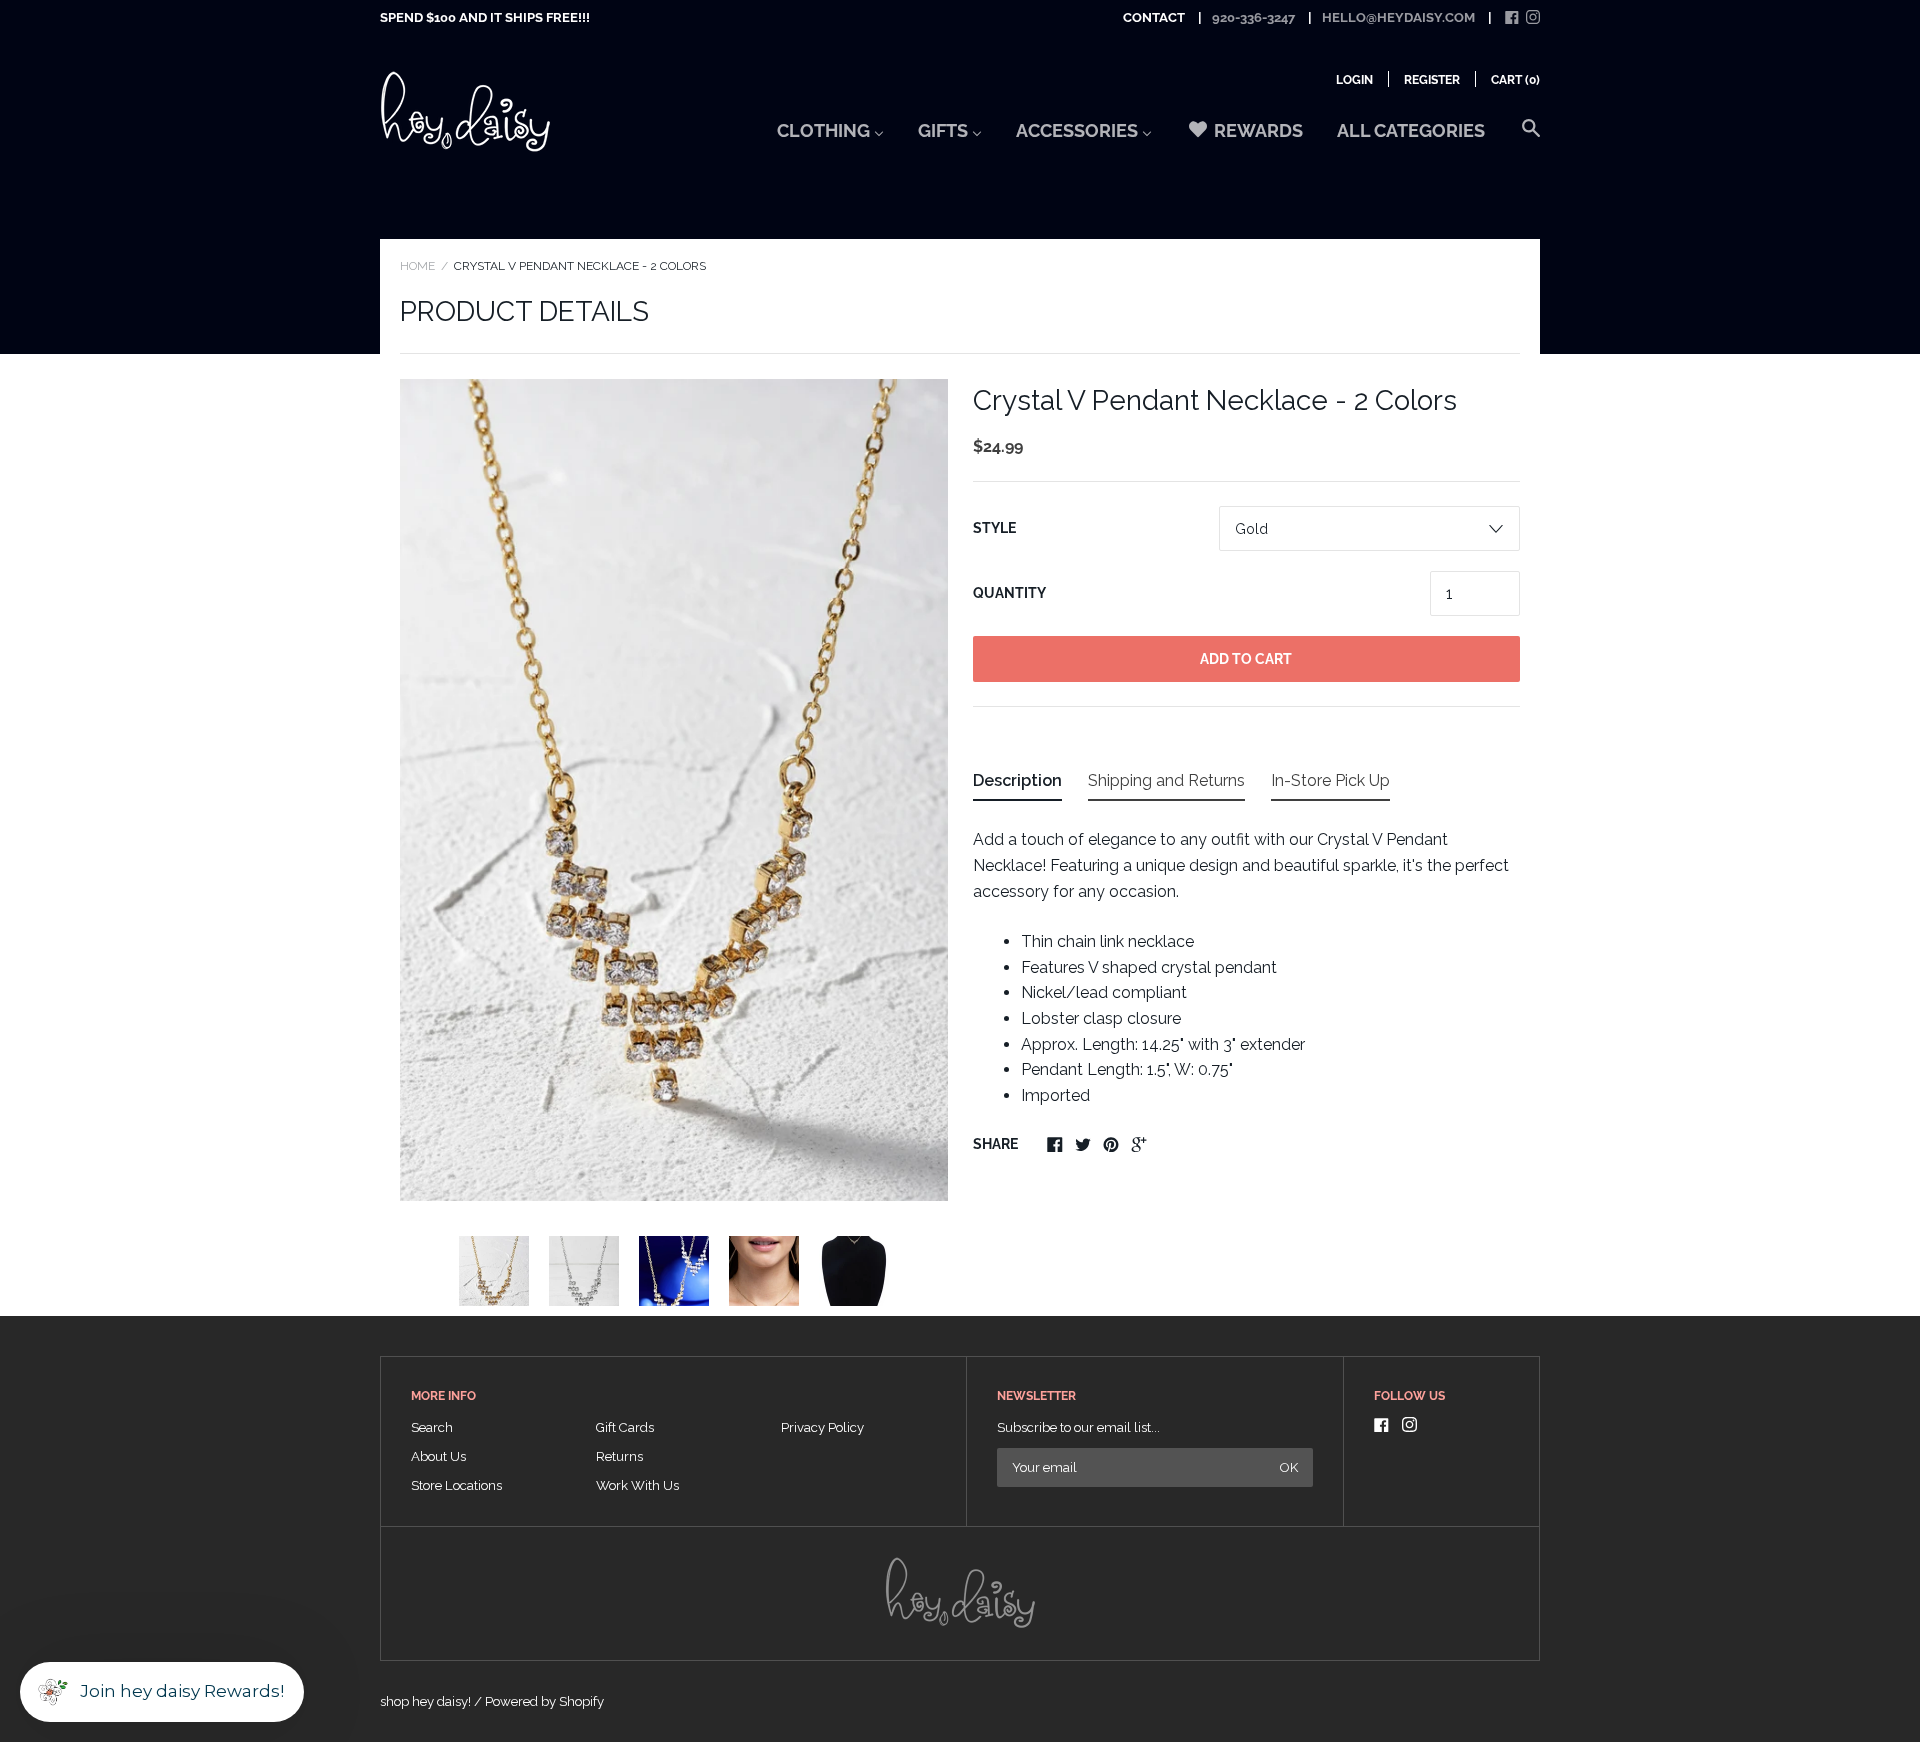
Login (1354, 80)
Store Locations (456, 1485)
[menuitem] (830, 137)
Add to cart (1246, 659)
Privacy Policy (822, 1427)
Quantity (1009, 593)
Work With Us (637, 1485)
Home (417, 266)
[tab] (1017, 785)
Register (1432, 80)
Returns (619, 1456)
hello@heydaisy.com (1398, 17)
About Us (438, 1456)
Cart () (1515, 80)
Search (432, 1427)
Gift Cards (625, 1427)
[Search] (1531, 138)
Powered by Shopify (544, 1701)
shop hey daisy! (425, 1701)
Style (994, 528)
